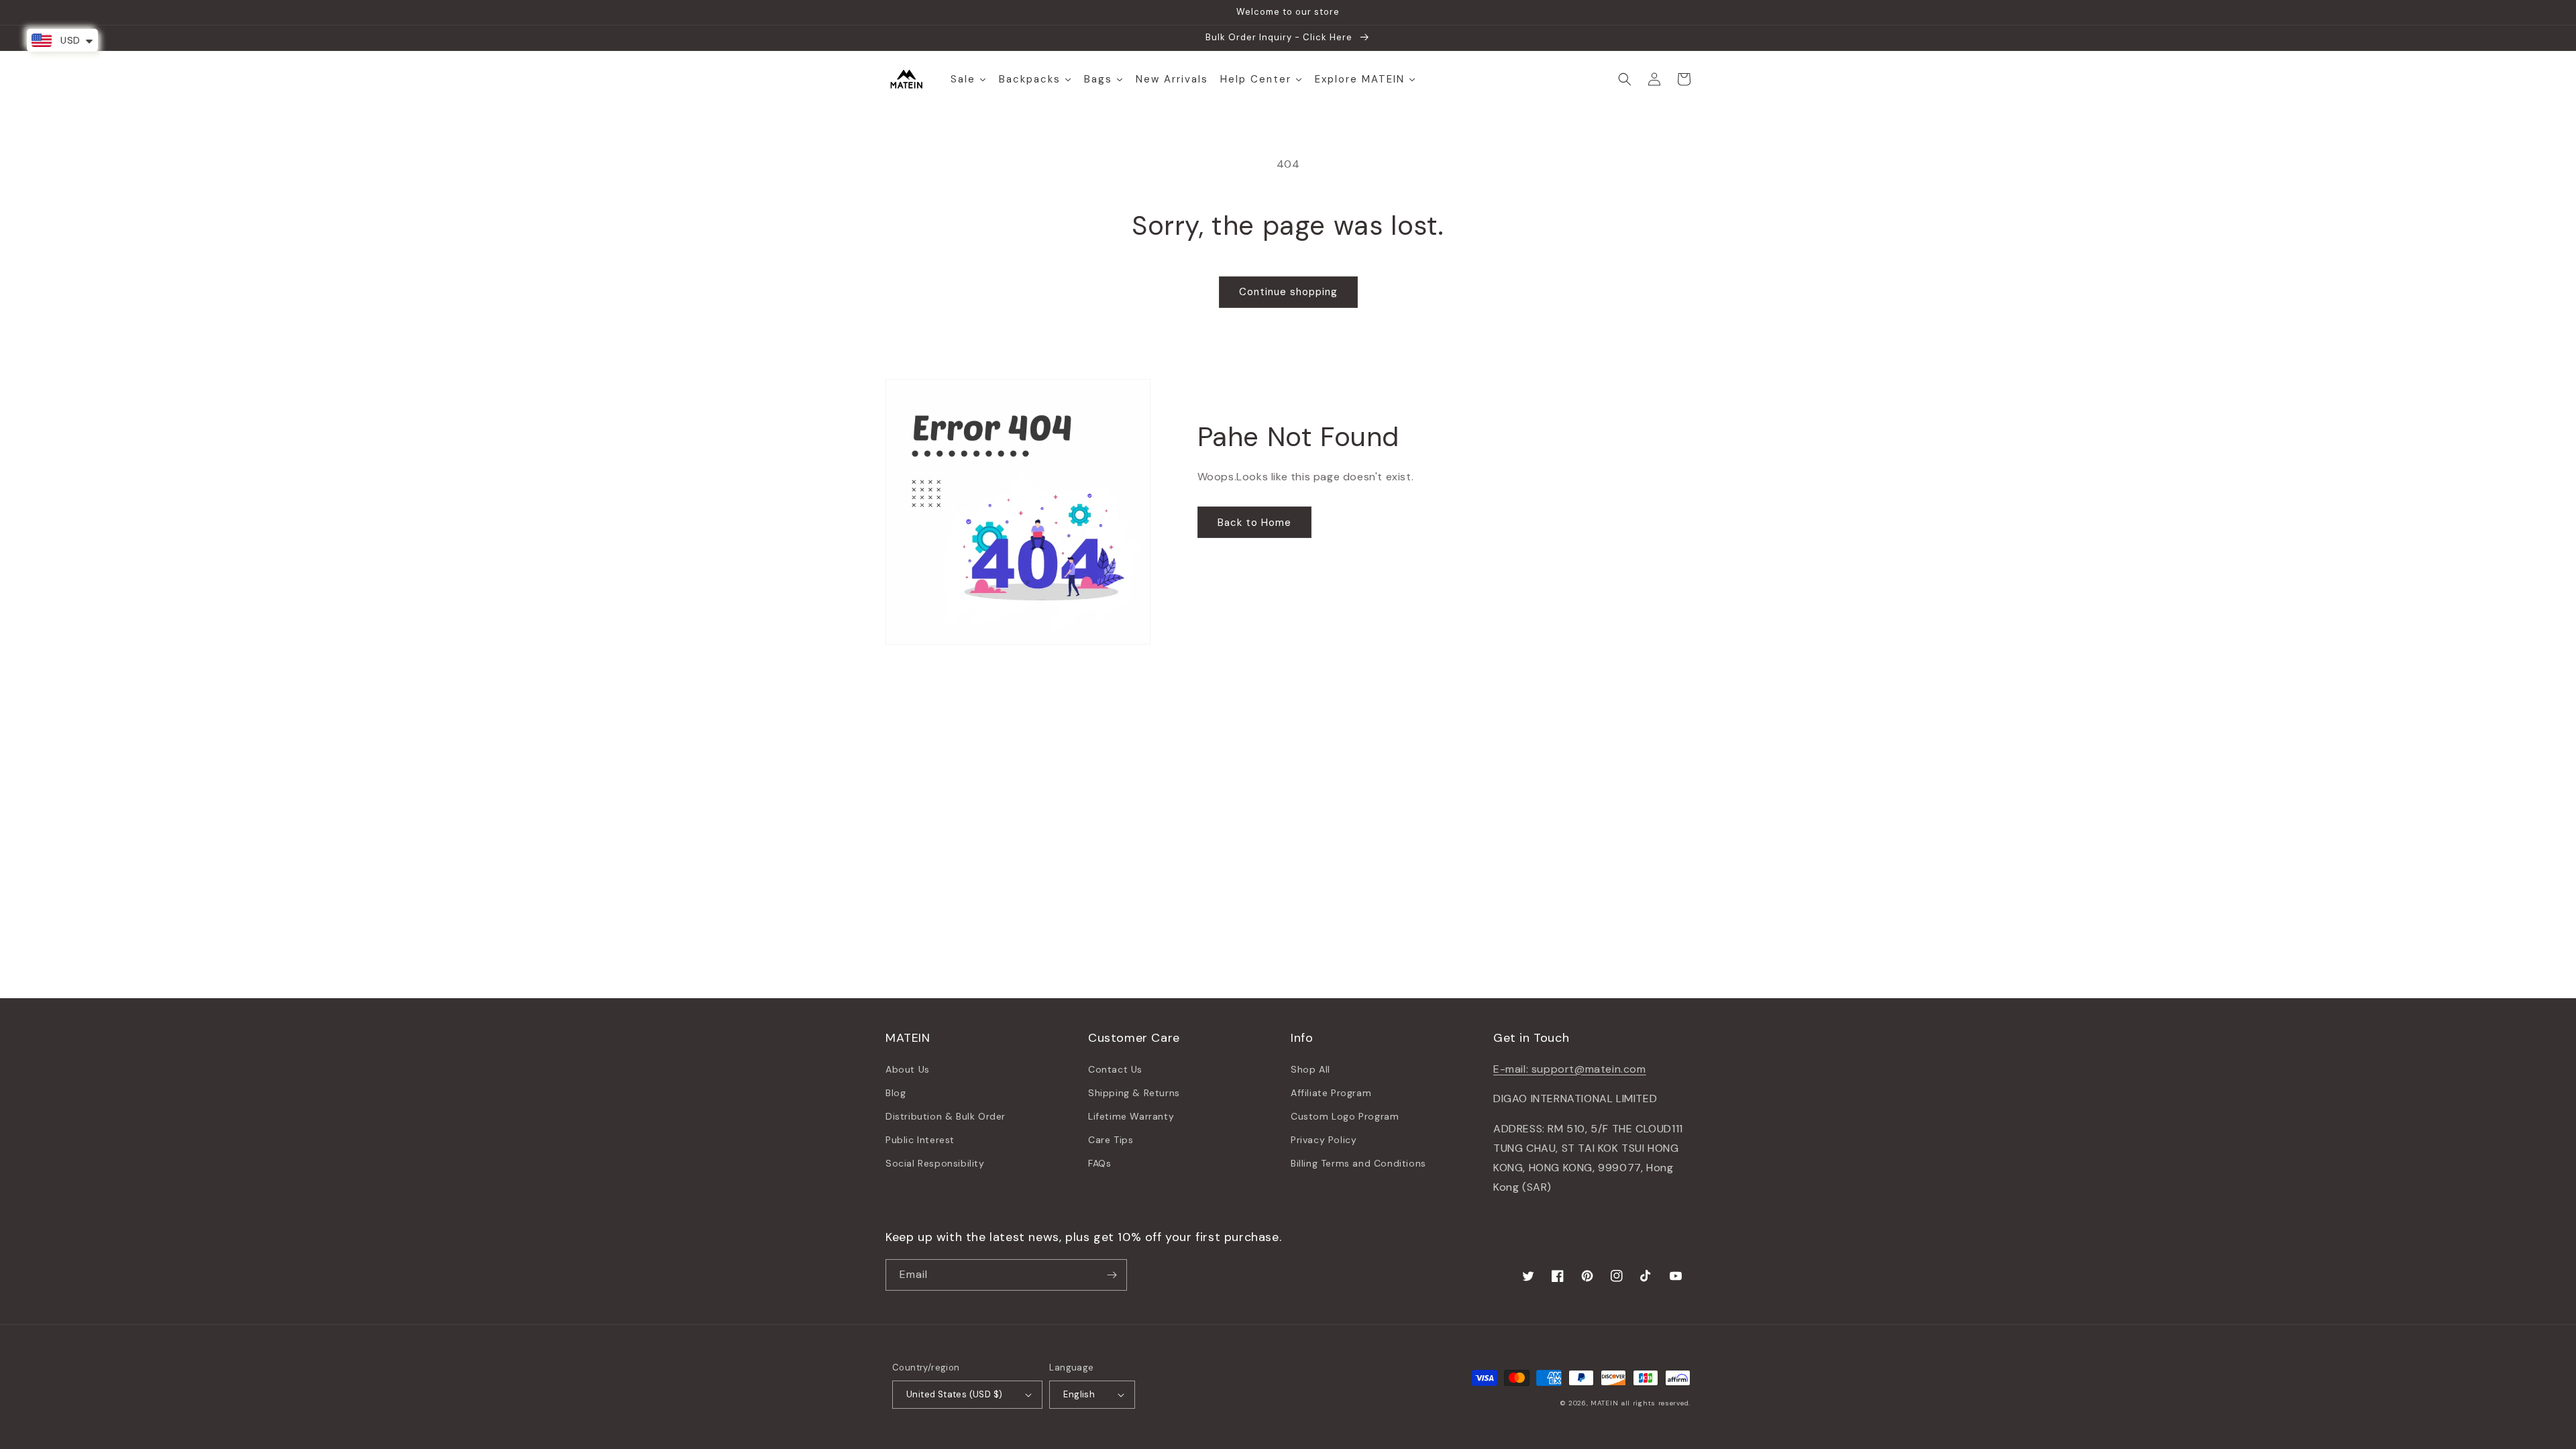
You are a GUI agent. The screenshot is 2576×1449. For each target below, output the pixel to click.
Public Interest (920, 1140)
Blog (896, 1093)
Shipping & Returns (1134, 1093)
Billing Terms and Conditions (1358, 1163)
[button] (1625, 79)
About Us (908, 1069)
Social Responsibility (935, 1163)
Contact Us (1115, 1069)
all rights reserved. (1656, 1403)
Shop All (1310, 1069)
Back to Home (1254, 523)
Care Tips (1111, 1140)
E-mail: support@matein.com (1570, 1069)
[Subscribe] (1112, 1275)
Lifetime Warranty (1131, 1116)
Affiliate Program (1331, 1093)
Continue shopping (1288, 292)
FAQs (1099, 1163)
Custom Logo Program (1345, 1116)
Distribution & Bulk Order (946, 1116)
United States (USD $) (954, 1394)
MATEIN (1604, 1403)
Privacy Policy (1324, 1140)
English (1079, 1394)
